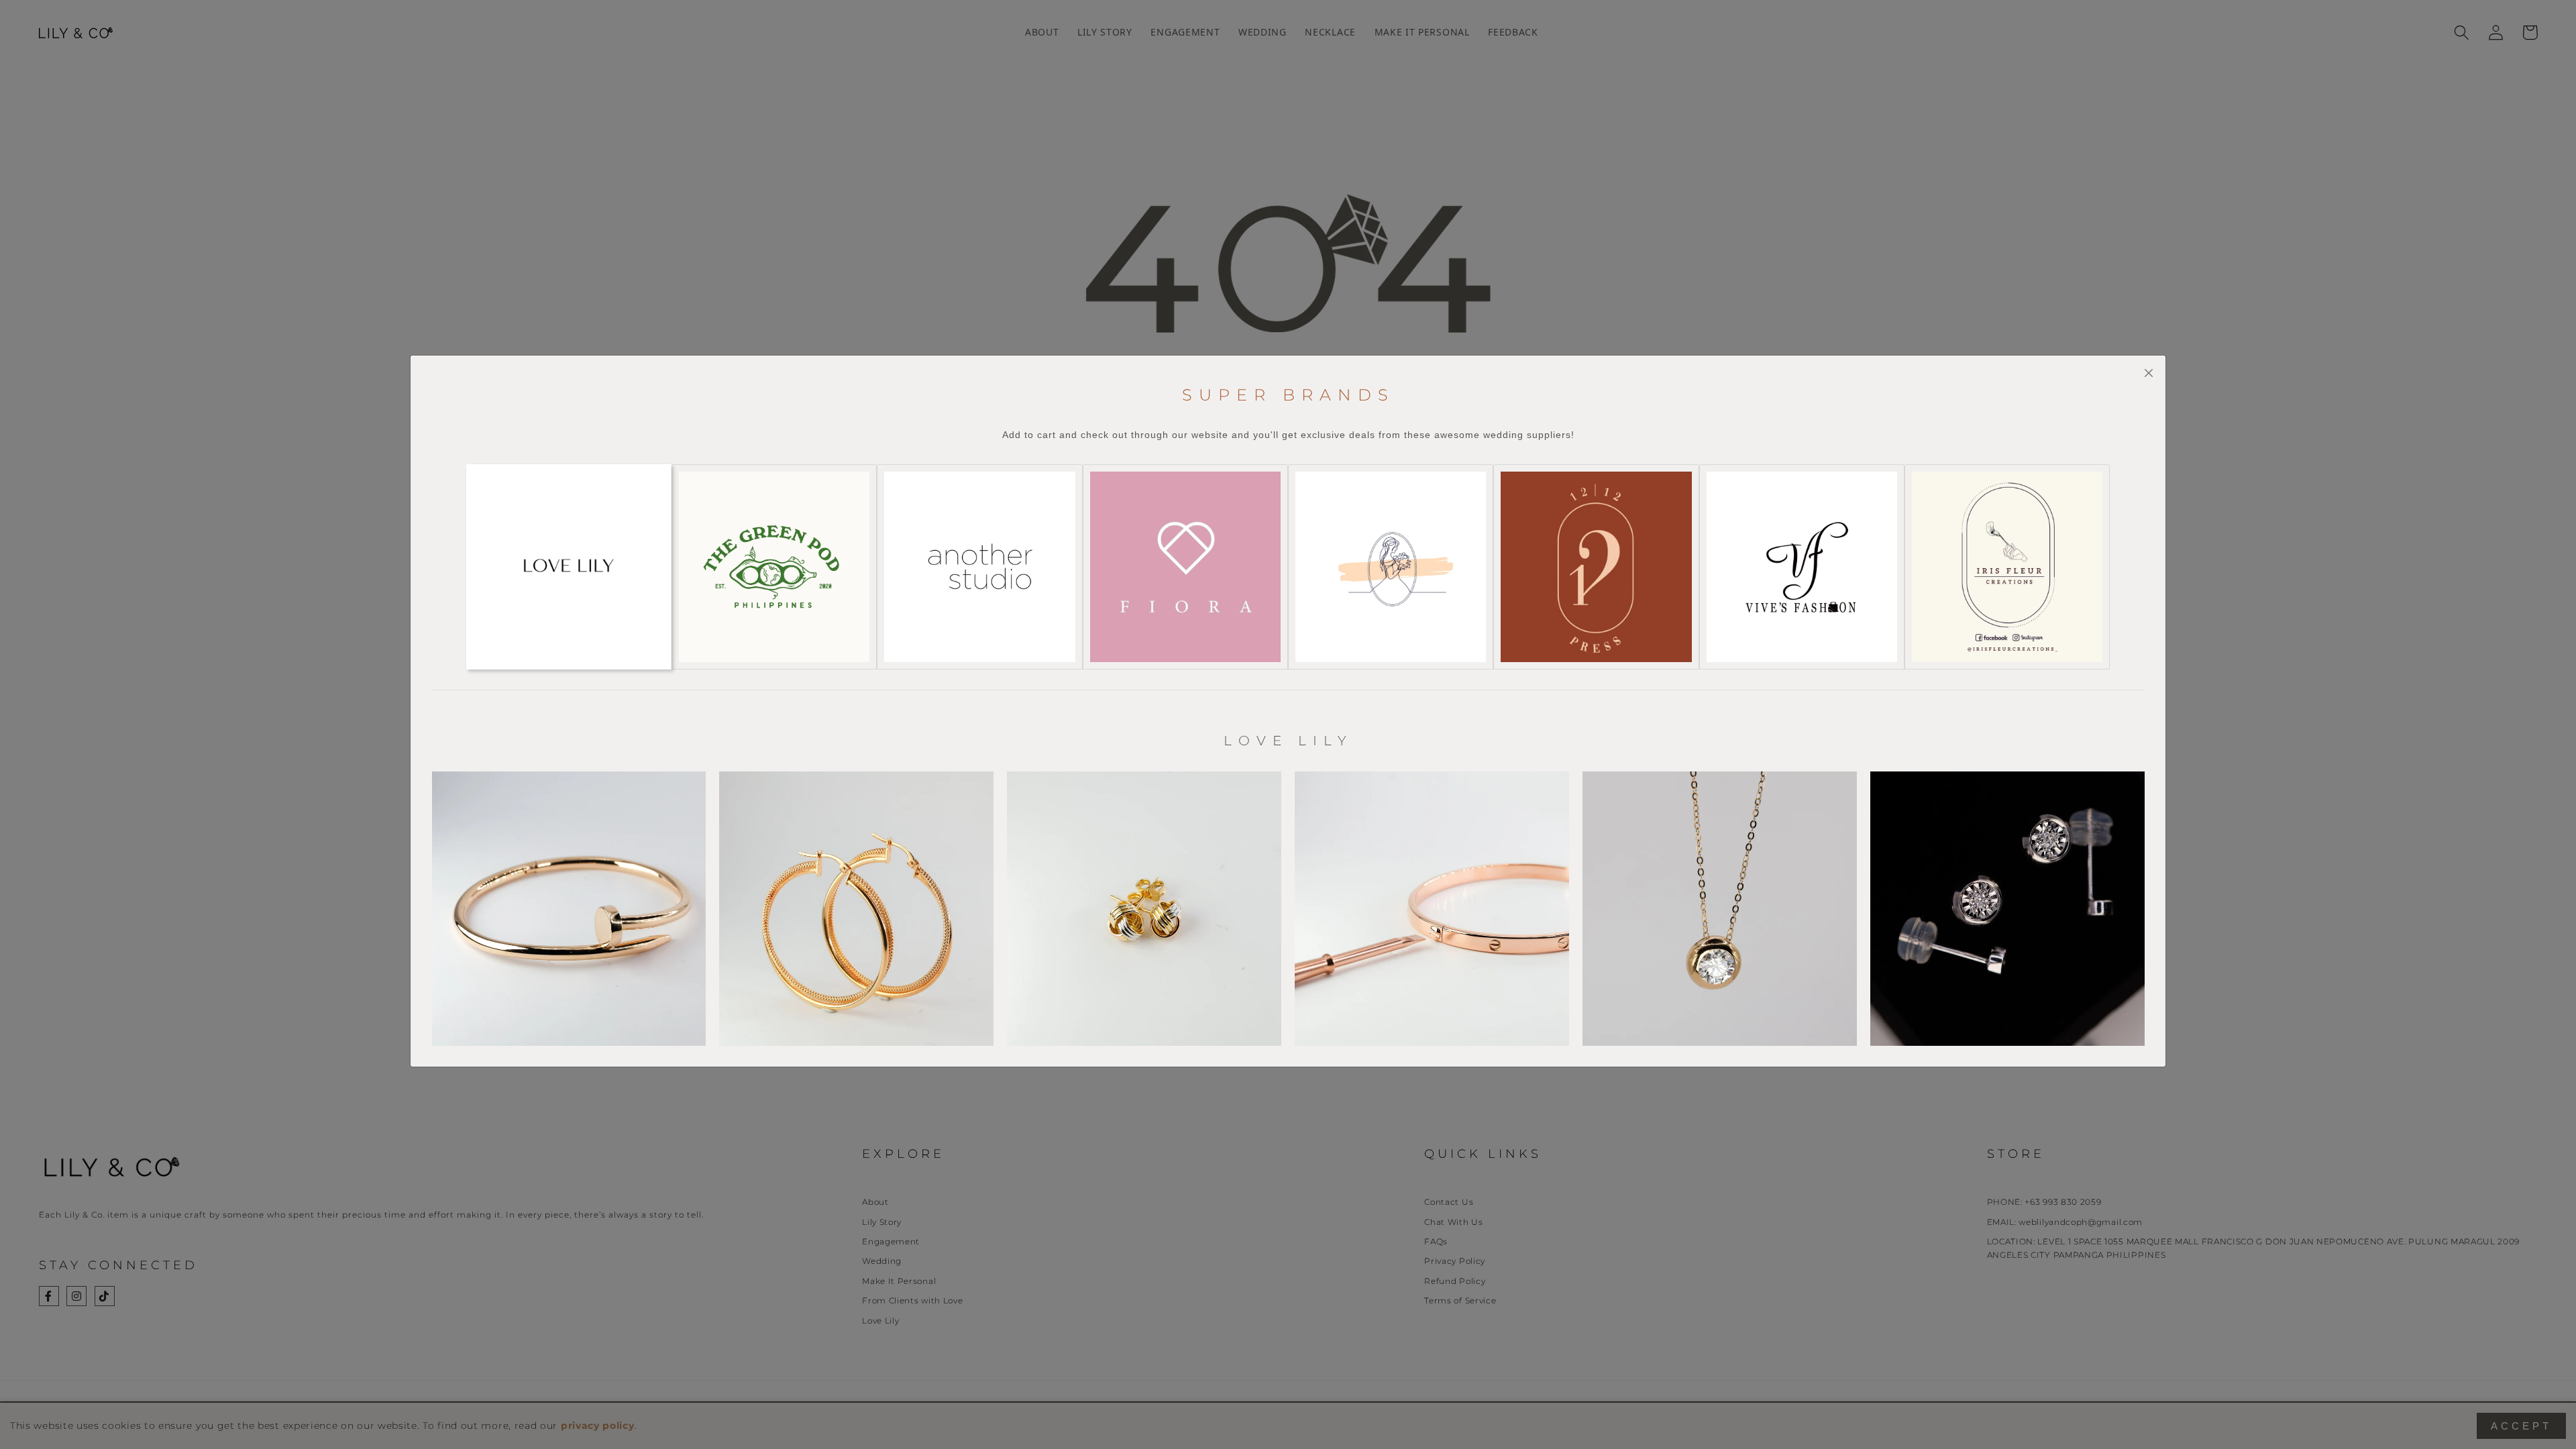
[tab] (569, 567)
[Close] (2148, 373)
